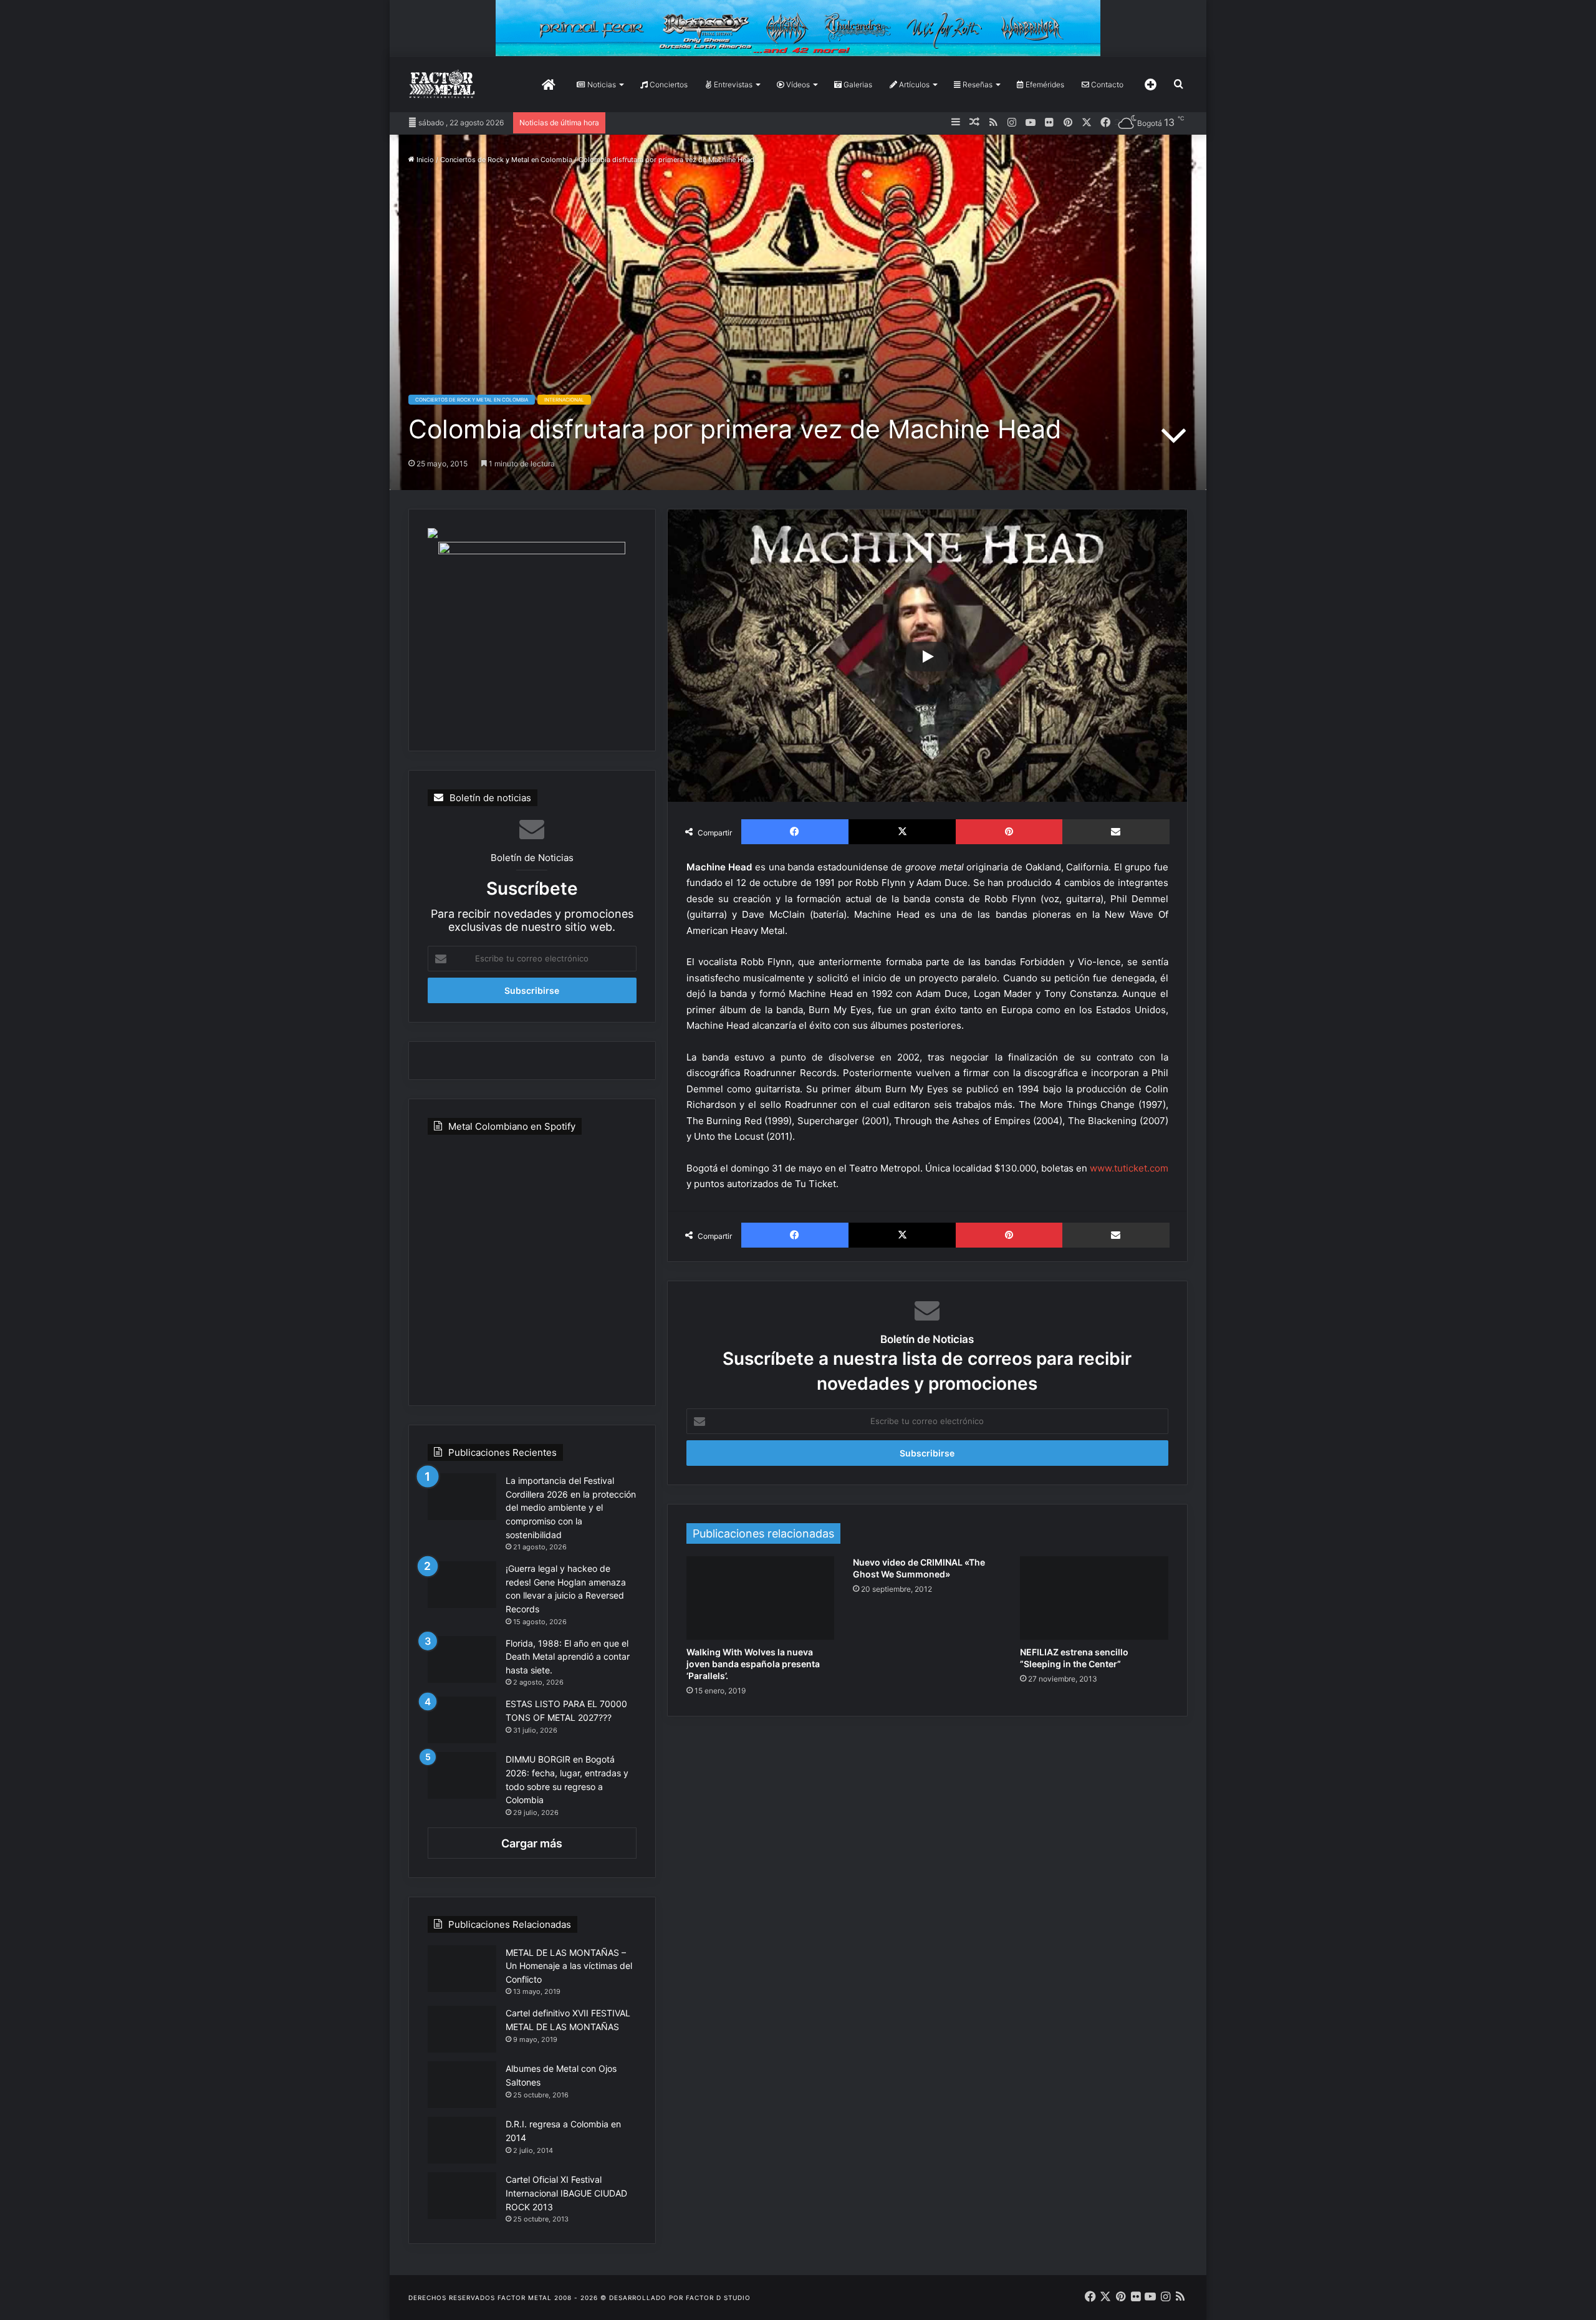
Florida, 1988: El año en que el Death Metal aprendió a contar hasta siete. (568, 1657)
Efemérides (1044, 84)
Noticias (601, 84)
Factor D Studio (718, 2298)
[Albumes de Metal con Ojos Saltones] (462, 2085)
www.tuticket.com (1129, 1168)
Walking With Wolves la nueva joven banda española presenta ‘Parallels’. (753, 1664)
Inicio (424, 160)
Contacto (1106, 84)
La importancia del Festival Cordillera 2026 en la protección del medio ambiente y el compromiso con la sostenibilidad (571, 1507)
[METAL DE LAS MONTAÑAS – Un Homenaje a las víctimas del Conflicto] (462, 1969)
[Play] (927, 657)
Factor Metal (525, 2298)
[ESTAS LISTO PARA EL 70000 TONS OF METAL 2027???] (462, 1720)
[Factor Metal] (442, 84)
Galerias (857, 84)
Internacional (564, 400)
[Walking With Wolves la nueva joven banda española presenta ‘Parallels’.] (761, 1598)
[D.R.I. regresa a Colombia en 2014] (462, 2140)
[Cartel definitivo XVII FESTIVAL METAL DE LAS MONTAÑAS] (462, 2029)
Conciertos (668, 84)
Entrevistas (732, 84)
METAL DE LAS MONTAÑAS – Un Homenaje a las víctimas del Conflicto (569, 1966)
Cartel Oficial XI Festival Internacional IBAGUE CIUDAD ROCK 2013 (566, 2193)
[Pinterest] (1009, 832)
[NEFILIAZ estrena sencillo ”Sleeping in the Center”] (1094, 1598)
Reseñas (977, 84)
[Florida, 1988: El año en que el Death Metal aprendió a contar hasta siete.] (462, 1659)
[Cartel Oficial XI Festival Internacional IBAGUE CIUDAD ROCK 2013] (462, 2196)
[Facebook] (795, 832)
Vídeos (797, 84)
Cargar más (532, 1843)
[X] (902, 832)
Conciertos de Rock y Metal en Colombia (506, 160)
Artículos (913, 84)
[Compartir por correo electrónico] (1116, 832)
